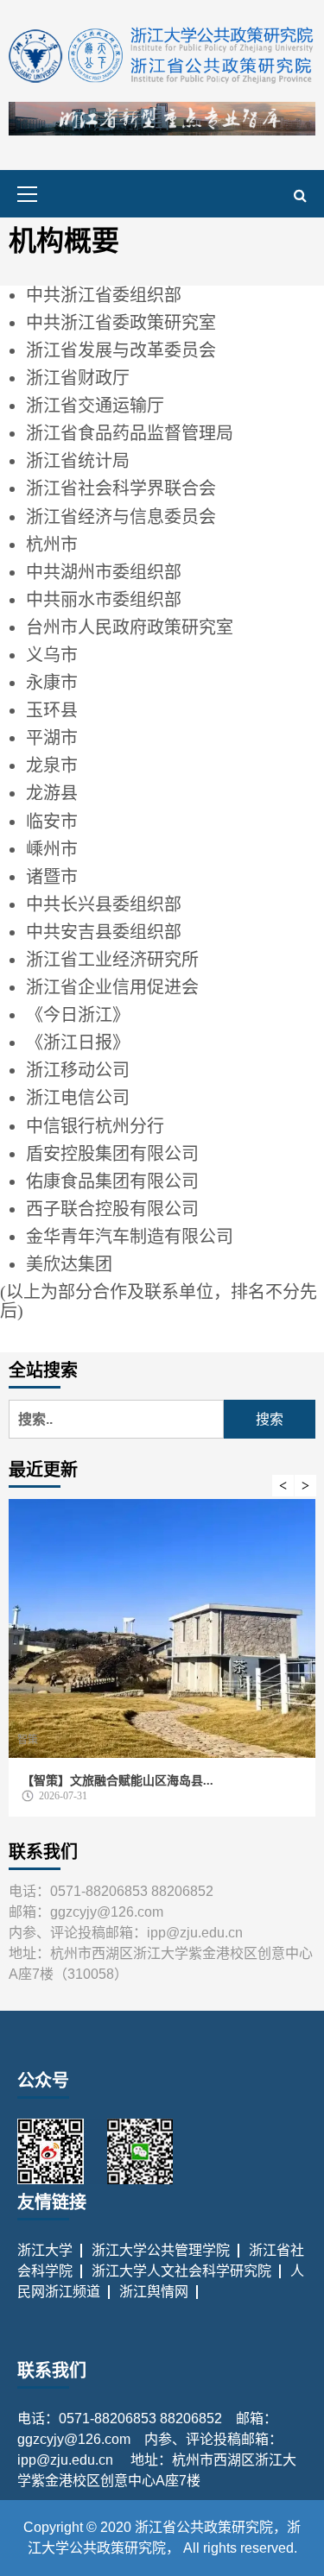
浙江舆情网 (154, 2292)
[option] (162, 1662)
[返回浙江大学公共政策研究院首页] (162, 55)
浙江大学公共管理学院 (161, 2250)
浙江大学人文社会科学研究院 (181, 2271)
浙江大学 (45, 2250)
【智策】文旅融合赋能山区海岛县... (118, 1781)
